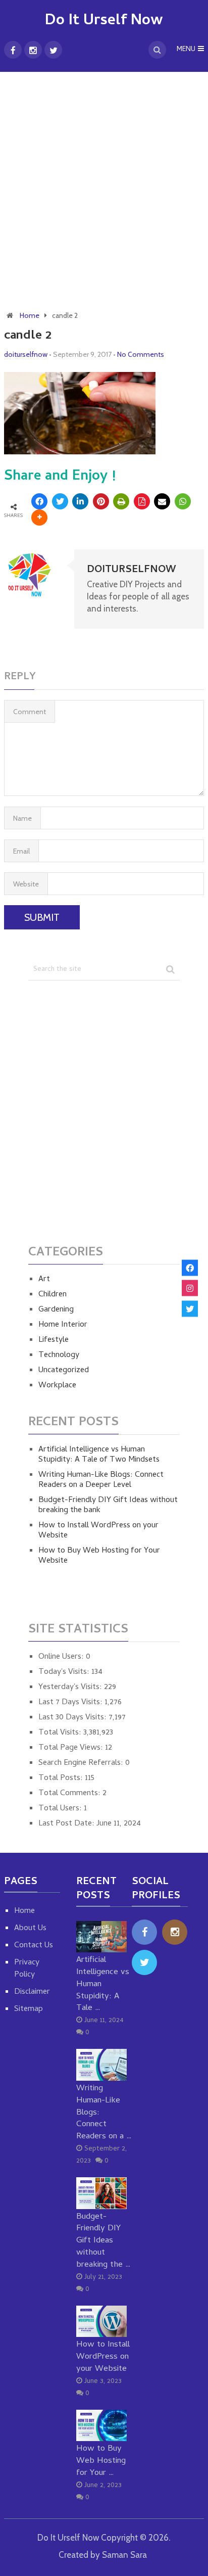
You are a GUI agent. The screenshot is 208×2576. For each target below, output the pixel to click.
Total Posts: (62, 1778)
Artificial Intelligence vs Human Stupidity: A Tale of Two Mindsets (99, 1455)
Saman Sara (124, 2555)
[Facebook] (144, 1932)
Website (26, 884)
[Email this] (162, 501)
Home (30, 315)
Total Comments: (70, 1794)
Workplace (57, 1386)
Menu (186, 50)
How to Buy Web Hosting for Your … (101, 2461)
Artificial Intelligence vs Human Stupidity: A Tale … (103, 1984)
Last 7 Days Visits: (71, 1703)
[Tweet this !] (60, 501)
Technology (59, 1355)
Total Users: (61, 1809)
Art (44, 1280)
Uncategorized (64, 1371)
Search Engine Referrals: (82, 1763)
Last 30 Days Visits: (73, 1718)
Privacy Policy (27, 1969)
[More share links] (39, 518)
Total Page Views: (72, 1748)
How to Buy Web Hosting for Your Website (99, 1556)
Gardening (56, 1310)
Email (21, 851)
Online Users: (62, 1657)
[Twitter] (144, 1962)
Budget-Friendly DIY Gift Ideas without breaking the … (103, 2241)
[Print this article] (121, 501)
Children (53, 1295)
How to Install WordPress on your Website (98, 1531)
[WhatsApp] (183, 501)
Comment (30, 712)
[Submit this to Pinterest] (101, 501)
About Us (30, 1929)
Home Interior (63, 1325)
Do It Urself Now (104, 21)
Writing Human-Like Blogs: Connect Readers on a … (104, 2113)
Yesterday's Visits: (71, 1688)
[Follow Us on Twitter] (190, 1308)
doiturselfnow (26, 354)
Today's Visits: (65, 1672)
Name (22, 818)
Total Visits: (61, 1733)
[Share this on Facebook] (39, 501)
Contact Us (34, 1946)
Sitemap (29, 2009)
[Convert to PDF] (142, 501)
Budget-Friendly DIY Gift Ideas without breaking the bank (108, 1506)
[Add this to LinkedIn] (80, 501)
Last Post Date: (67, 1824)
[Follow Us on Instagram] (190, 1288)
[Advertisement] (104, 186)
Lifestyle (54, 1340)
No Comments (141, 354)
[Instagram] (175, 1932)
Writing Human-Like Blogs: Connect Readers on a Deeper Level (101, 1480)
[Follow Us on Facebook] (190, 1268)
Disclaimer (32, 1992)
